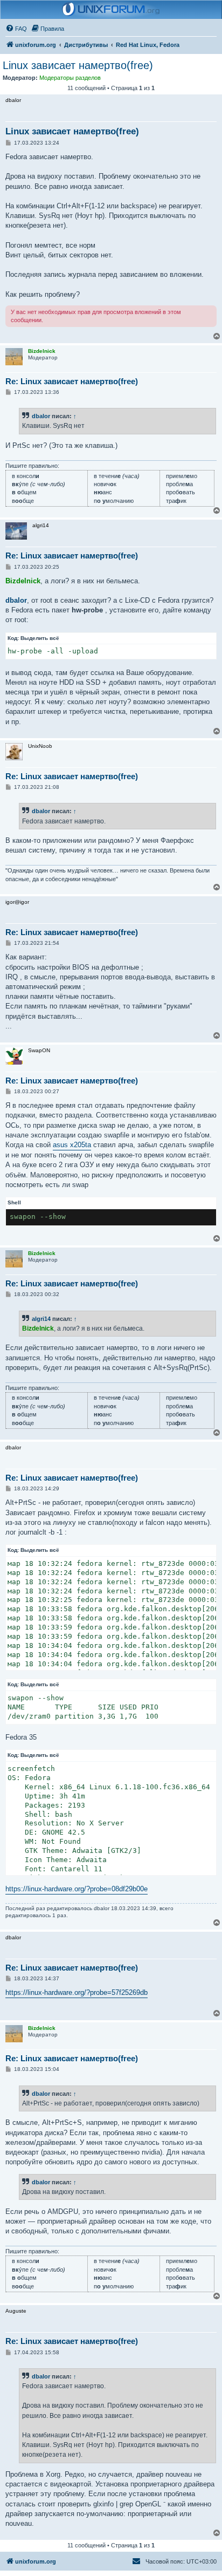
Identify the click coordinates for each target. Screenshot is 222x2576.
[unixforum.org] (111, 10)
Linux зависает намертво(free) (78, 65)
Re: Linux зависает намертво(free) (72, 381)
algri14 (41, 1319)
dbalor (41, 416)
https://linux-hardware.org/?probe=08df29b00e (77, 1889)
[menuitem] (16, 29)
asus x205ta (72, 1145)
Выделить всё (40, 638)
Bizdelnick (23, 581)
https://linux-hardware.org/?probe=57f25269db (77, 1992)
